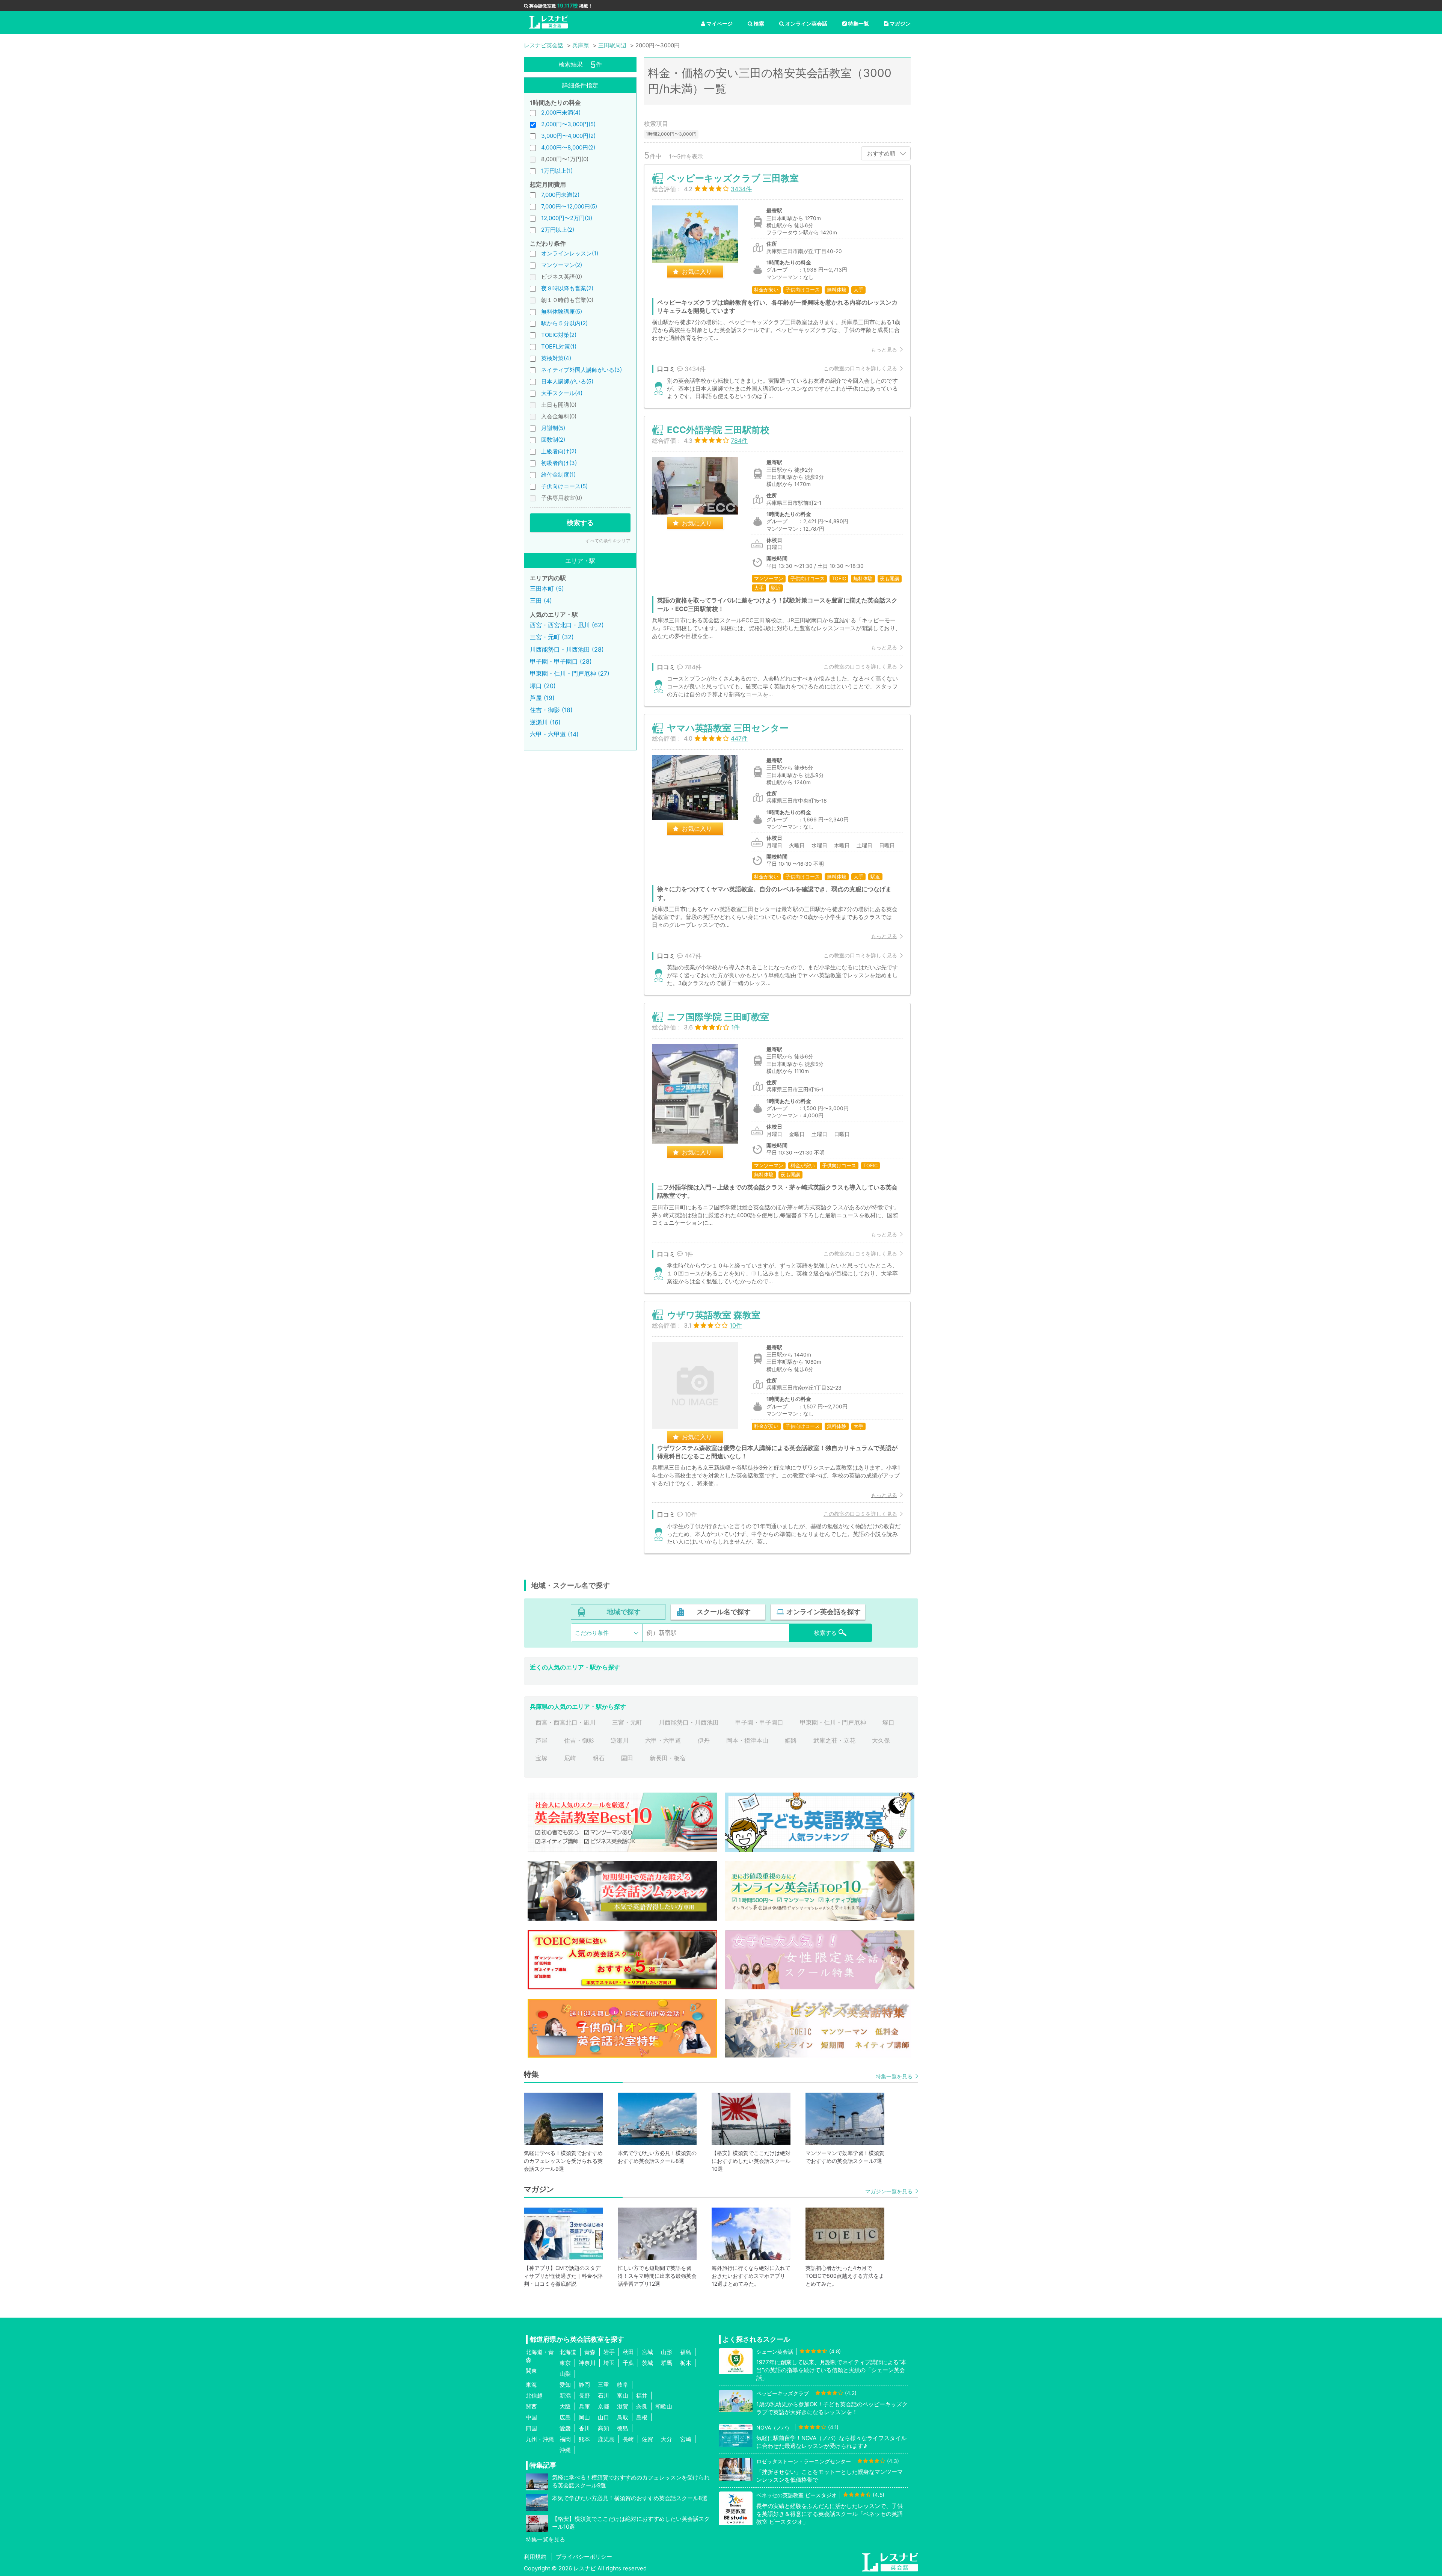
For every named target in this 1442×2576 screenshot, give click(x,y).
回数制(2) (553, 440)
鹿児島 (606, 2439)
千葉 (628, 2363)
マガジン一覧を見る (889, 2191)
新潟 (565, 2396)
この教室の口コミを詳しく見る (860, 368)
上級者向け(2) (559, 451)
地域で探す (624, 1612)
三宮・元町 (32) (552, 637)
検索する (580, 523)
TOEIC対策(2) (559, 335)
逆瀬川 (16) (545, 722)
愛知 (565, 2385)
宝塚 (542, 1758)
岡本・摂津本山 (747, 1740)
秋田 (628, 2352)
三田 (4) (541, 601)
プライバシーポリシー (584, 2557)
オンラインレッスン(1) (570, 253)
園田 (627, 1758)
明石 (599, 1758)
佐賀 (647, 2439)
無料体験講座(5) (562, 312)
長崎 (628, 2439)
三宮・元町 (627, 1722)
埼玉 (609, 2363)
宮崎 (686, 2439)
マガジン (900, 23)
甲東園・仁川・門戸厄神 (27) (570, 673)
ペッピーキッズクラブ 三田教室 (733, 178)
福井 (642, 2396)
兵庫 (584, 2406)
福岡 (565, 2439)
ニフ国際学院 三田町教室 (718, 1017)
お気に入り (697, 272)
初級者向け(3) (559, 463)
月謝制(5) (553, 428)
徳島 (623, 2428)
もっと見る (884, 349)
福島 (686, 2352)
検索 (759, 23)
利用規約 (535, 2557)
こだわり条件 (592, 1633)
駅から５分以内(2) (564, 323)
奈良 (642, 2406)
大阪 (565, 2406)
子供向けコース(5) (564, 486)
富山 (623, 2396)
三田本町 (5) (547, 589)
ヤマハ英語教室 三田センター (728, 728)
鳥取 (623, 2417)
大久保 (881, 1740)
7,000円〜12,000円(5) (569, 206)
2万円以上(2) (558, 230)
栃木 (686, 2363)
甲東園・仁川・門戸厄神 (833, 1722)
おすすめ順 (881, 153)
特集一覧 (858, 23)
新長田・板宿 (668, 1758)
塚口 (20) (543, 686)
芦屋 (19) (542, 698)
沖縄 (565, 2450)
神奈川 (587, 2363)
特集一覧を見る (894, 2076)
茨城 (647, 2363)
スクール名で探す (724, 1612)
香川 (584, 2428)
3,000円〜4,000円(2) (568, 136)
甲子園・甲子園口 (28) (561, 661)
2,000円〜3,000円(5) (568, 124)
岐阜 (623, 2385)
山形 (667, 2352)
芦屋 (542, 1740)
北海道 (568, 2352)
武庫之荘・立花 (834, 1740)
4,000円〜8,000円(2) (568, 147)
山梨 (565, 2374)
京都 (603, 2406)
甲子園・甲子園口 (759, 1722)
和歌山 (664, 2406)
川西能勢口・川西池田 (689, 1722)
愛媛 (565, 2428)
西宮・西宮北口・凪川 (566, 1722)
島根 (642, 2417)
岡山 (584, 2417)
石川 (603, 2396)
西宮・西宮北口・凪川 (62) (567, 625)
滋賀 (623, 2406)
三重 (603, 2385)
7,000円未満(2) (560, 195)
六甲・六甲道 (663, 1740)
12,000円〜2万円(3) (567, 218)
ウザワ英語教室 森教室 (714, 1315)
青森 (590, 2352)
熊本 (584, 2439)
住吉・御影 (579, 1740)
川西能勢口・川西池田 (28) (567, 649)
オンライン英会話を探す (824, 1612)
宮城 (647, 2352)
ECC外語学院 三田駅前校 (718, 430)
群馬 (667, 2363)
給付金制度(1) (558, 475)
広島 (565, 2417)
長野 (584, 2396)
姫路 (791, 1740)
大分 (667, 2439)
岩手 (609, 2352)
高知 (603, 2428)
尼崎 (570, 1758)
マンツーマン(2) (562, 265)
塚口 (888, 1722)
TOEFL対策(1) (559, 346)
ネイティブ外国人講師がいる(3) (581, 370)
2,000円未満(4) (561, 112)
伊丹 (704, 1740)
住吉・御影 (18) (551, 710)
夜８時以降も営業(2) (567, 288)
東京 (565, 2363)
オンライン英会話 (806, 23)
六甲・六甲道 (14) (554, 734)
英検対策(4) (556, 358)
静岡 (584, 2385)
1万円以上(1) (557, 171)
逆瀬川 (620, 1740)
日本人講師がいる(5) (567, 381)
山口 (603, 2417)
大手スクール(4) (562, 393)
